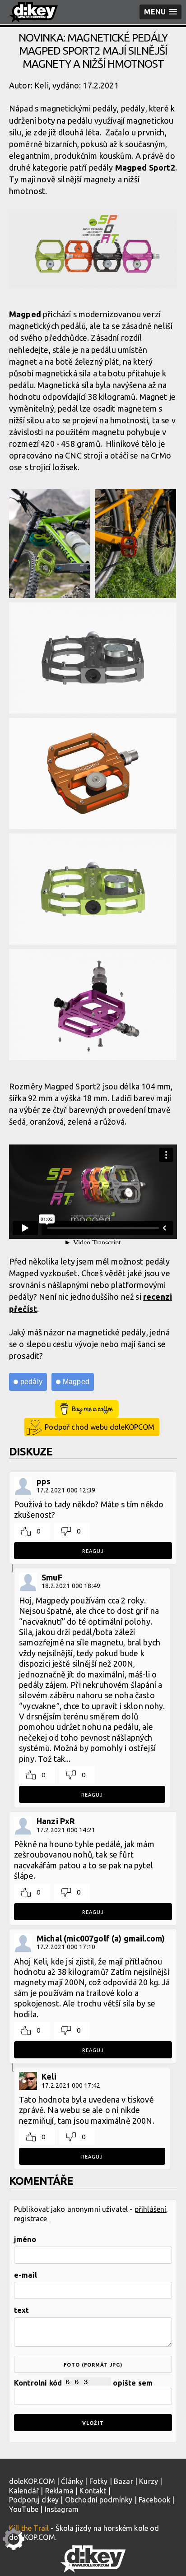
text (22, 2310)
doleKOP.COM (32, 2481)
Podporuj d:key (34, 2500)
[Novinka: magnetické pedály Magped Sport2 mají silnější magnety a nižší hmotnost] (93, 250)
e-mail (26, 2275)
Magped (25, 314)
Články (72, 2481)
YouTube (24, 2509)
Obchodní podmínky (99, 2500)
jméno (25, 2239)
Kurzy (149, 2481)
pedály (31, 1382)
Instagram (62, 2509)
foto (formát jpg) (93, 2365)
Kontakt (93, 2491)
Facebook (154, 2500)
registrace (31, 2219)
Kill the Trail (29, 2528)
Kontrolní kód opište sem (83, 2383)
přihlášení (151, 2209)
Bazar (123, 2481)
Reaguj (93, 1551)
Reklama (59, 2491)
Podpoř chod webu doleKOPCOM (100, 1427)
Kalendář (24, 2491)
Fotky (99, 2481)
